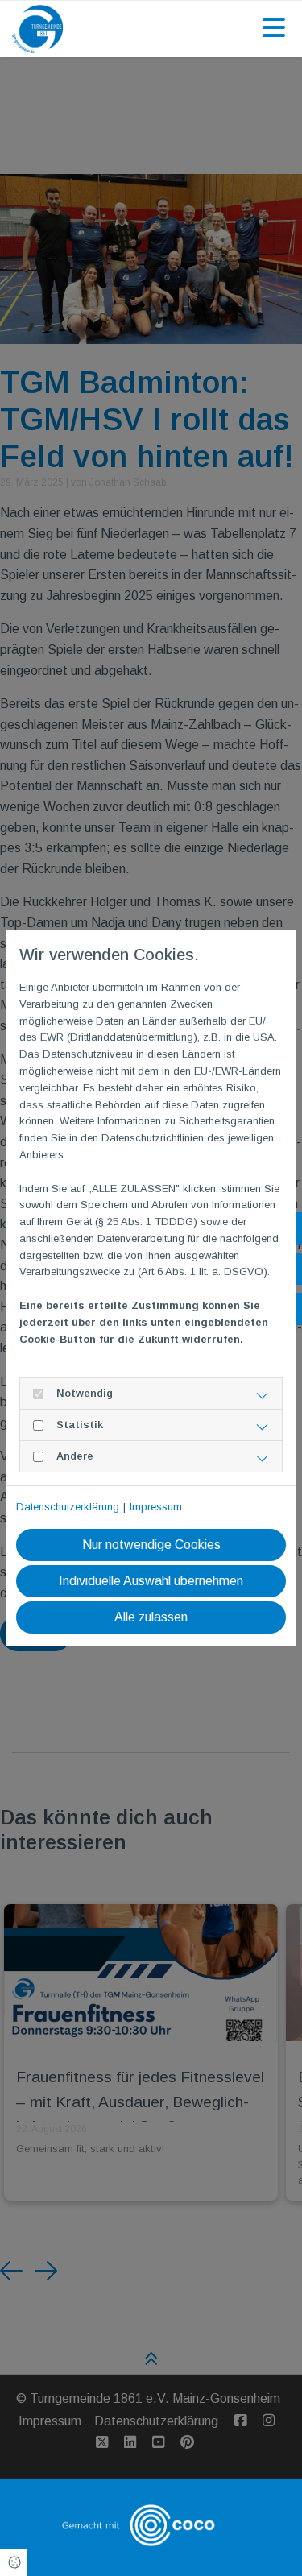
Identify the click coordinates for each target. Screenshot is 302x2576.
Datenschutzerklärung (68, 1507)
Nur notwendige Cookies (151, 1545)
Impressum (156, 1507)
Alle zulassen (151, 1617)
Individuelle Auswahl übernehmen (151, 1581)
